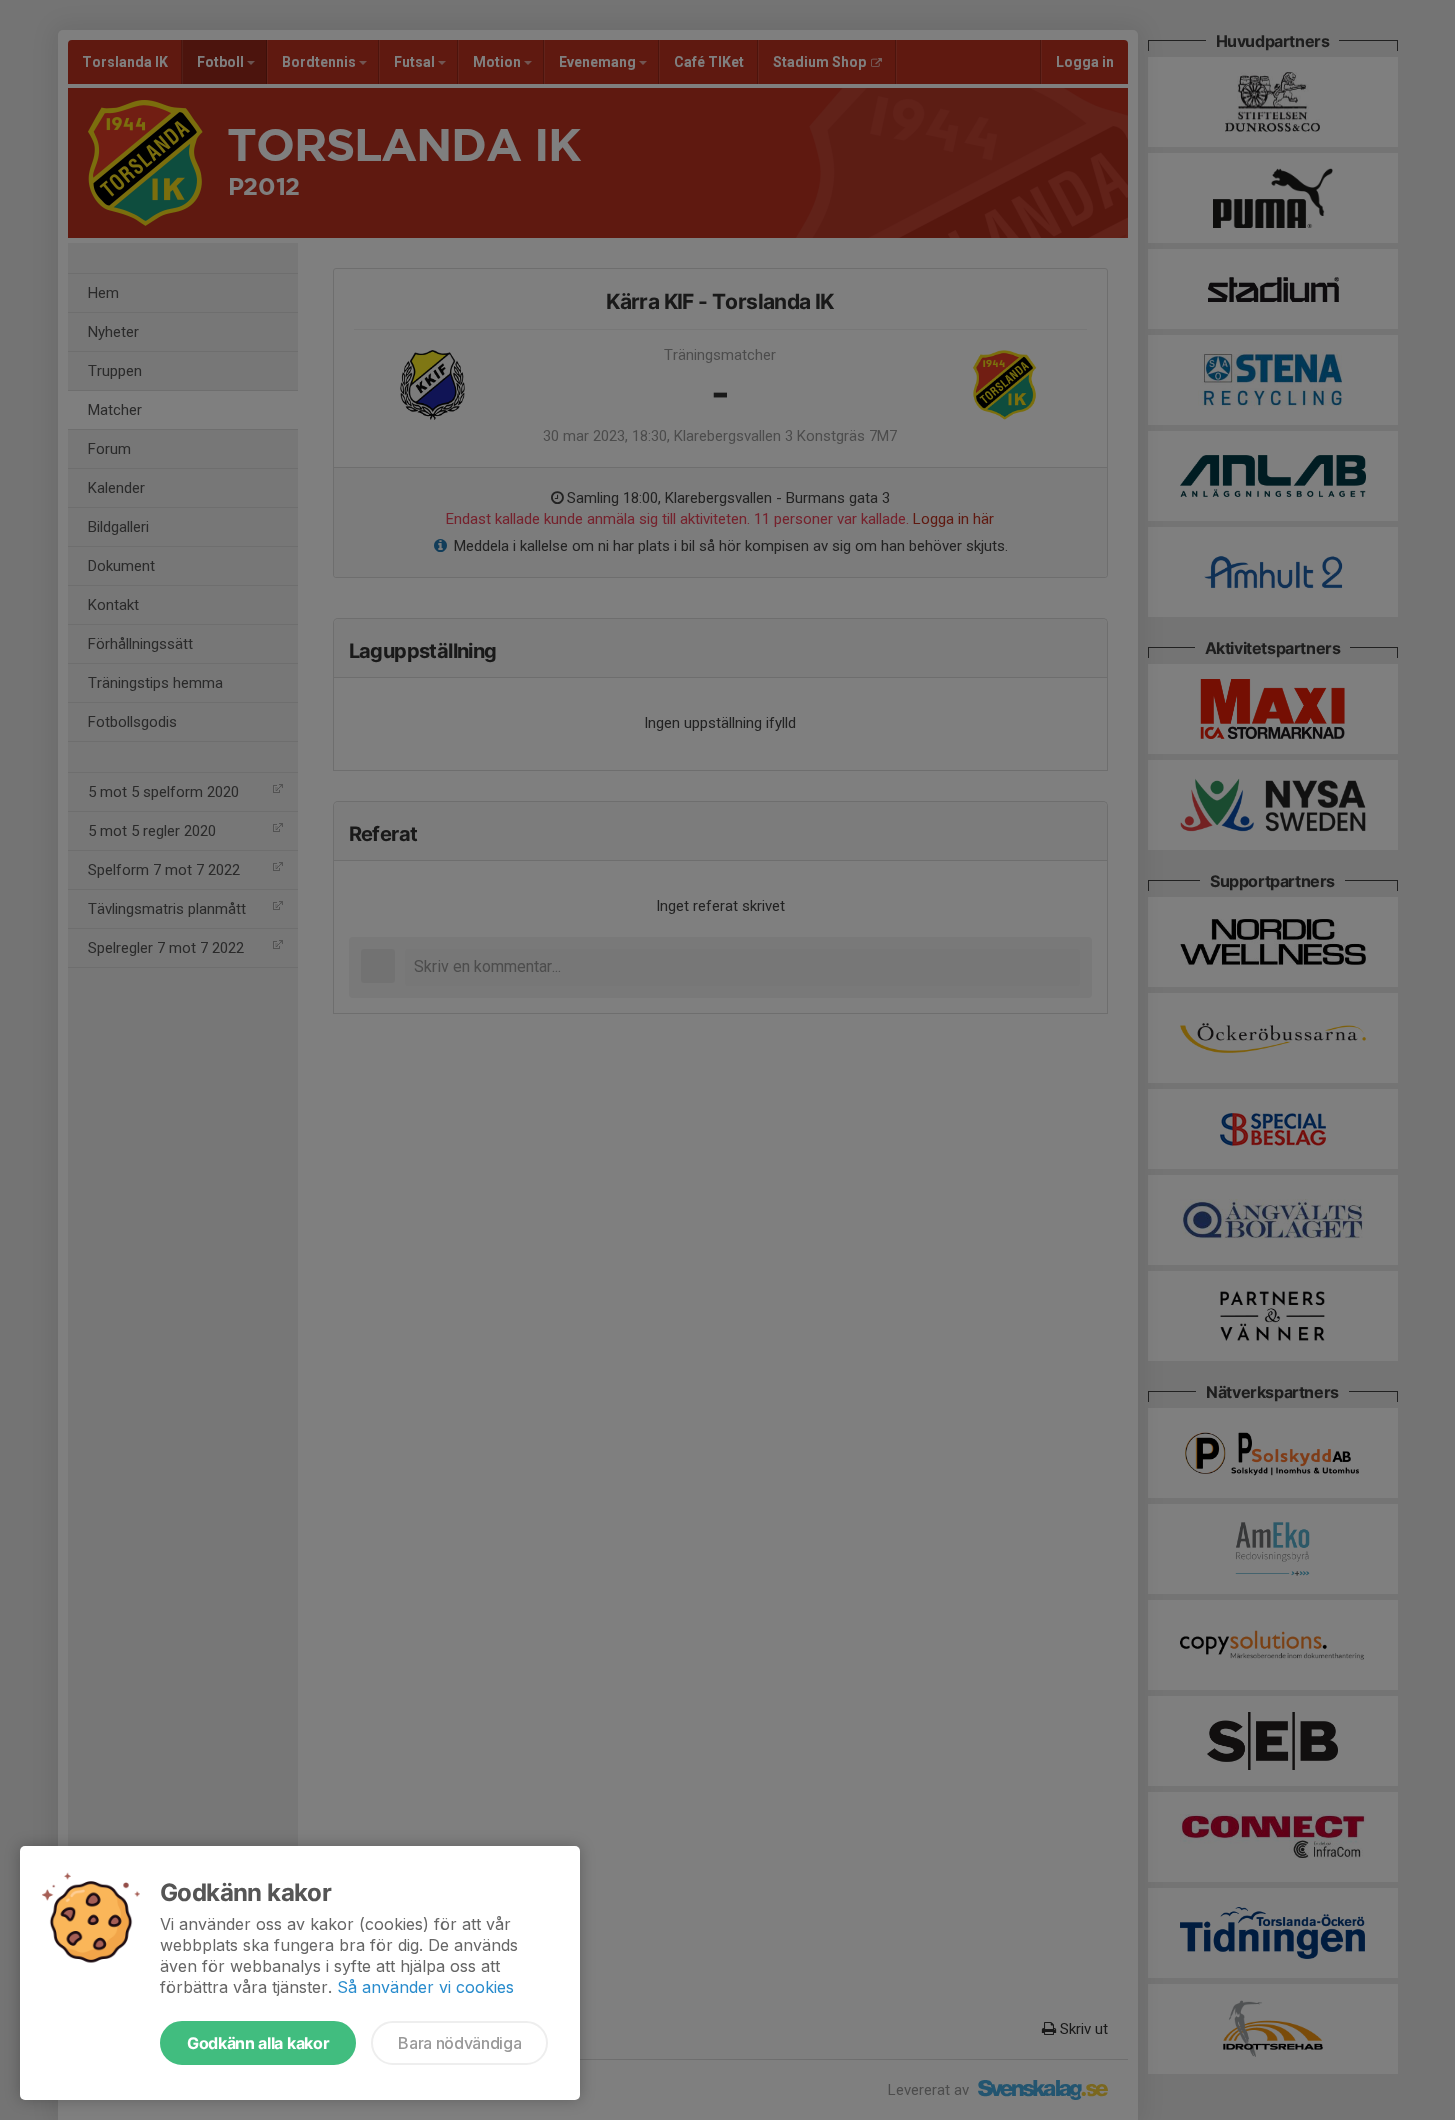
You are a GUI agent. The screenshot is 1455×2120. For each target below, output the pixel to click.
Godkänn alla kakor (258, 2043)
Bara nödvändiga (459, 2043)
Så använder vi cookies (425, 1987)
